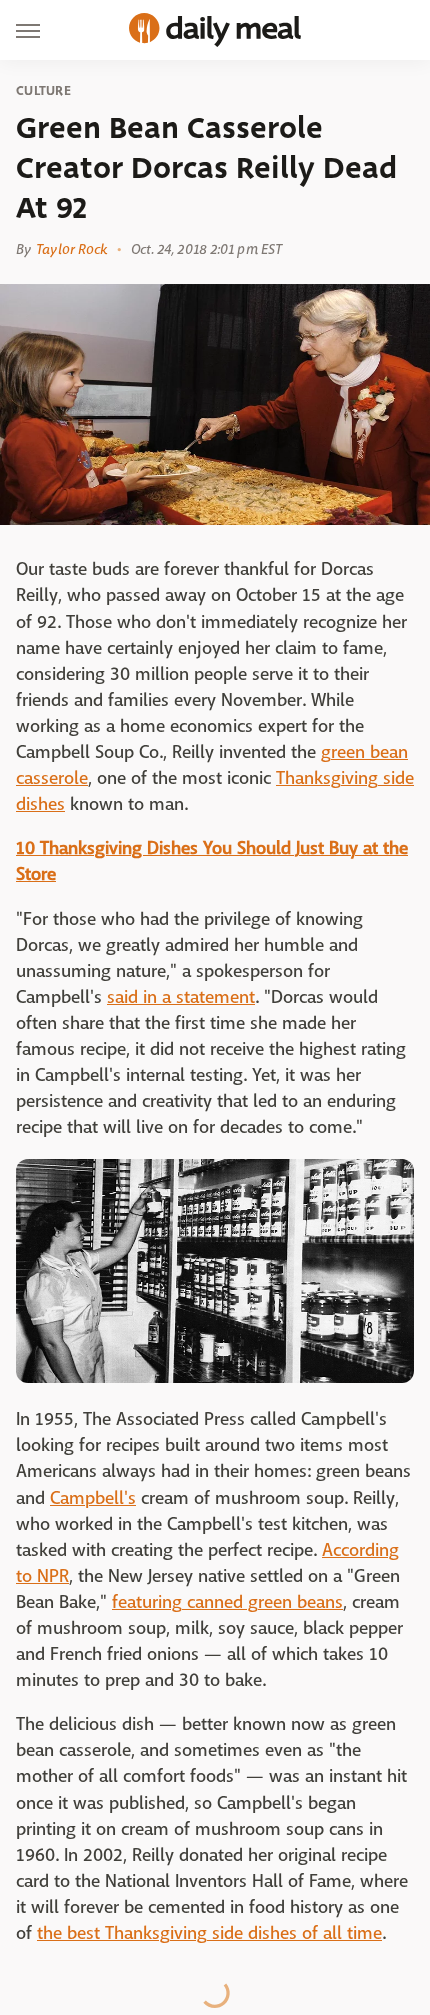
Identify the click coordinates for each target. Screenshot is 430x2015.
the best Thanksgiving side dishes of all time (209, 1933)
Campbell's (93, 1498)
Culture (43, 91)
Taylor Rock (71, 249)
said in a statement (181, 997)
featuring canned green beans (227, 1602)
